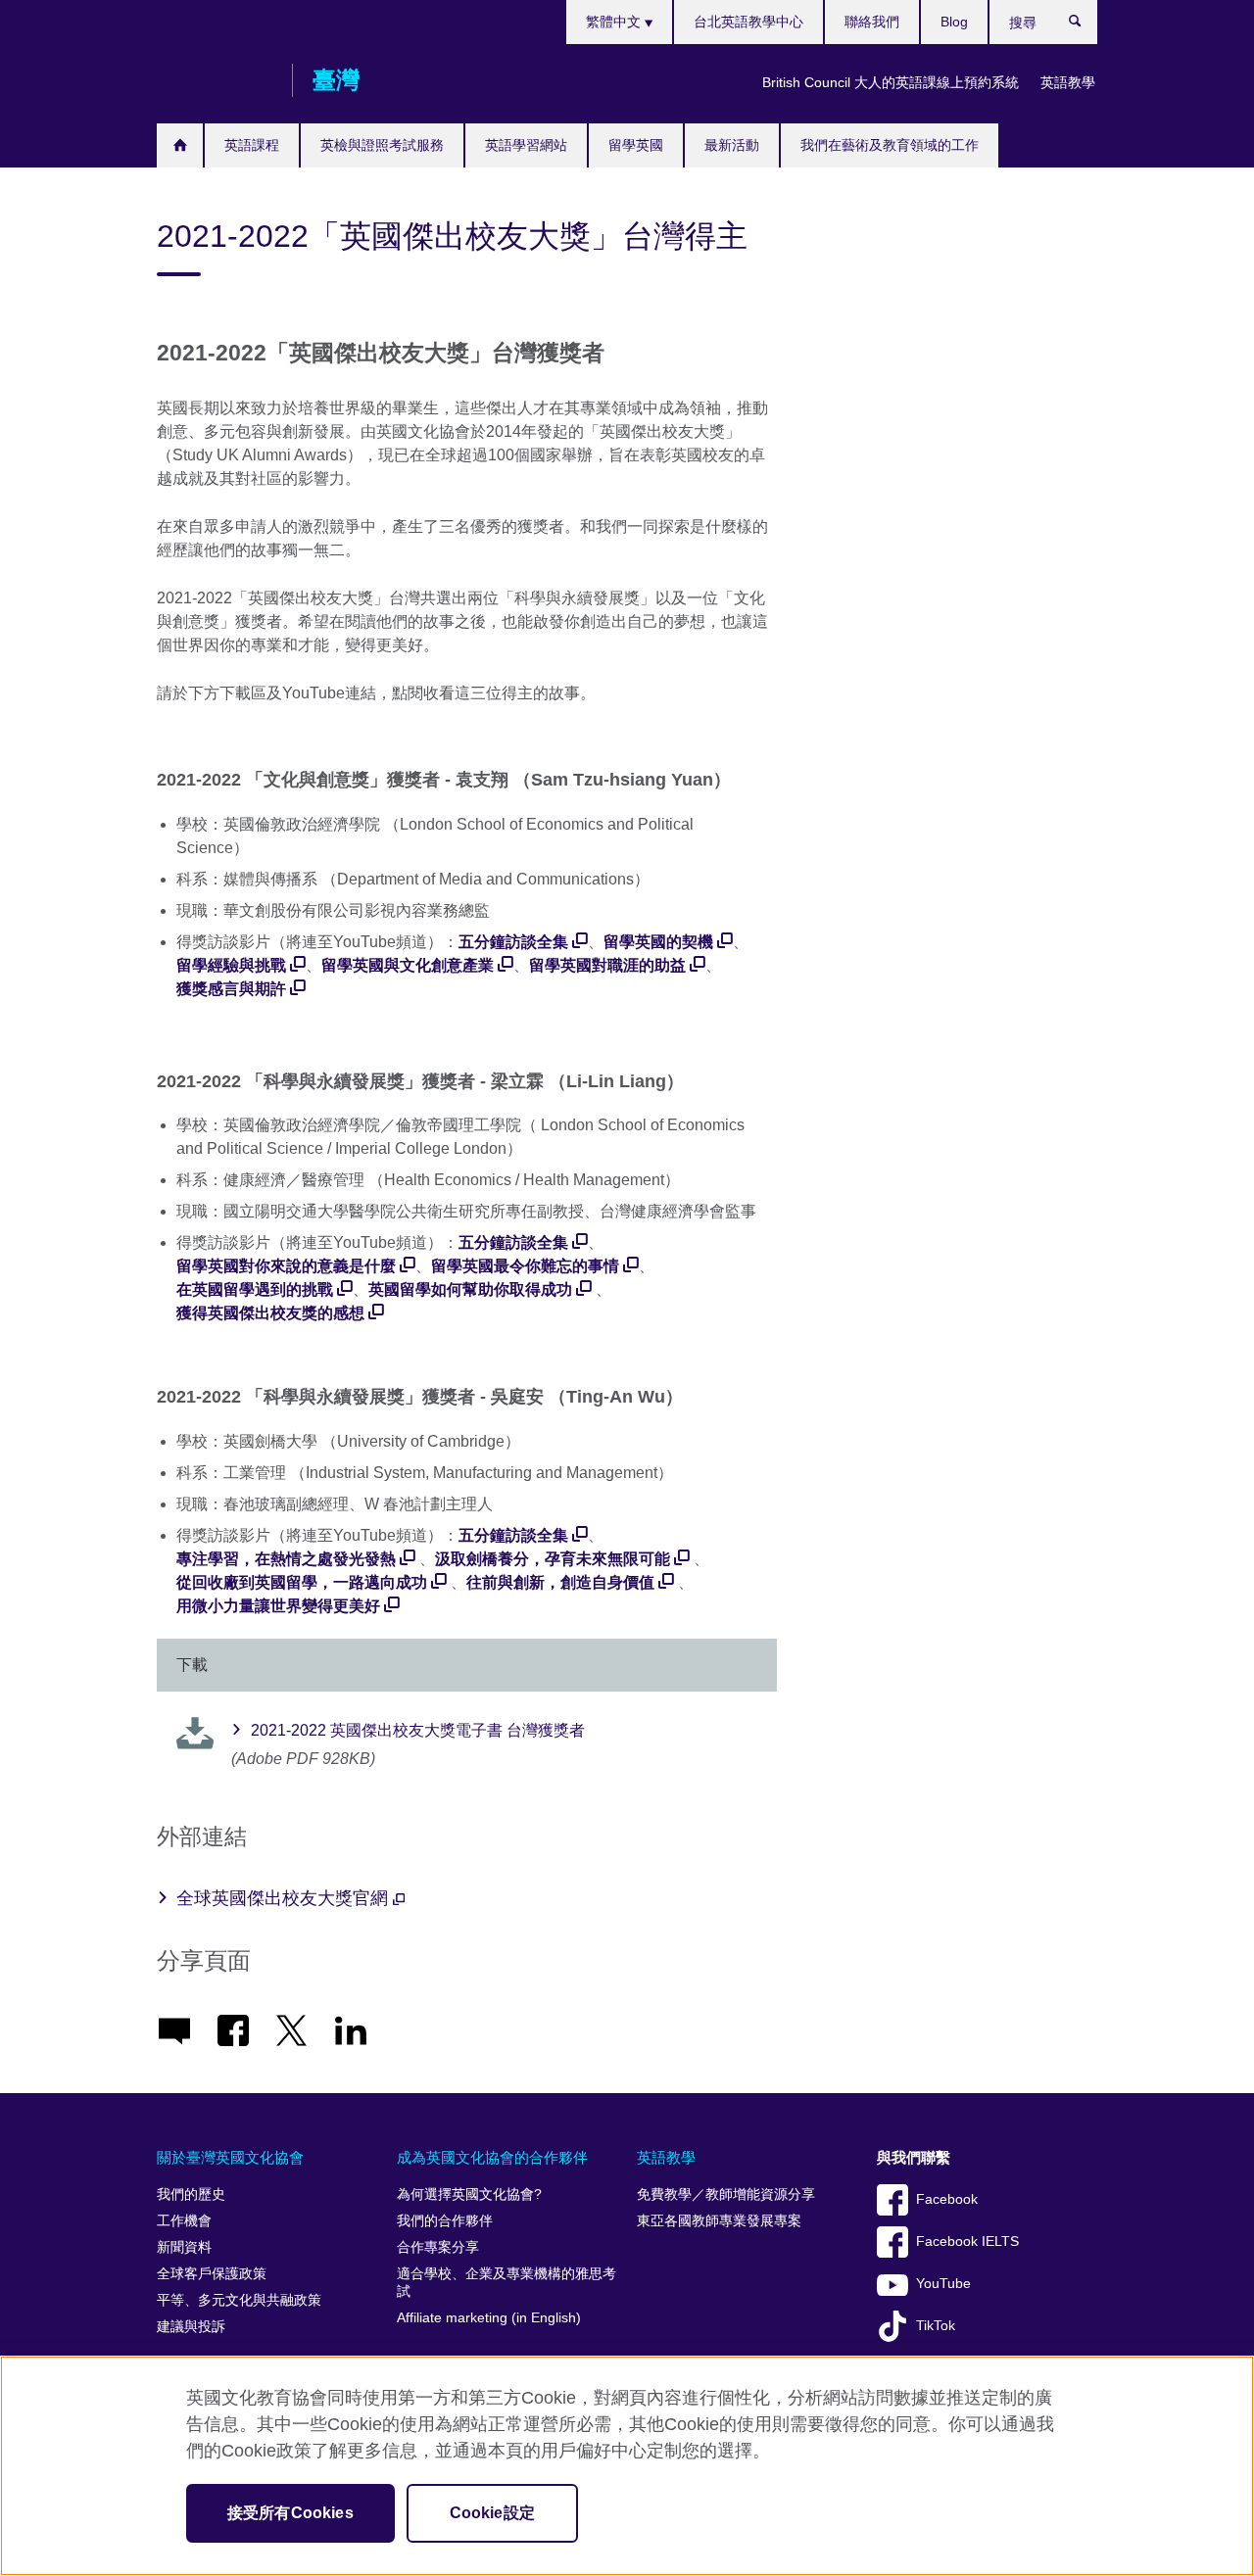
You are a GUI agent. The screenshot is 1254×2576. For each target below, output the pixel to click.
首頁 (180, 145)
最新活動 (732, 145)
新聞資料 (184, 2247)
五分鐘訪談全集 (513, 942)
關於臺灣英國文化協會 (230, 2157)
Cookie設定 (492, 2513)
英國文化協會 (215, 80)
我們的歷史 (191, 2194)
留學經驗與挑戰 (231, 965)
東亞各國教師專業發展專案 (719, 2221)
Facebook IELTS (967, 2242)
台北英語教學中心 (748, 22)
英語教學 (1068, 82)
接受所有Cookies (290, 2513)
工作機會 (184, 2221)
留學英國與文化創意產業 (408, 965)
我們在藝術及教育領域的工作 (890, 145)
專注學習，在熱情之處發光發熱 (286, 1559)
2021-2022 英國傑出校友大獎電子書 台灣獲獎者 (418, 1730)
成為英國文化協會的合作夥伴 (492, 2157)
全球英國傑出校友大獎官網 (285, 1898)
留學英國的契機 (658, 942)
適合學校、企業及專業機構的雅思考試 (506, 2283)
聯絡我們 (872, 22)
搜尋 (1085, 25)
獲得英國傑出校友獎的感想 (270, 1313)
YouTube (943, 2284)
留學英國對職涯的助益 (607, 965)
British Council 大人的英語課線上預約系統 (891, 82)
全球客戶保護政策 (212, 2274)
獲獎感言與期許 (231, 989)
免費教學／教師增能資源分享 (726, 2194)
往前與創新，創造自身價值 (560, 1582)
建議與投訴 (191, 2327)
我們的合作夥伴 (445, 2221)
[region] (627, 2466)
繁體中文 (615, 22)
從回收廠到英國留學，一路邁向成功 (302, 1582)
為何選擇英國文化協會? (469, 2194)
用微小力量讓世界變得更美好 (278, 1606)
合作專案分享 (438, 2247)
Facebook (947, 2199)
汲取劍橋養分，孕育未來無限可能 (553, 1559)
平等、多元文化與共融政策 (239, 2300)
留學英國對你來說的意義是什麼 (286, 1266)
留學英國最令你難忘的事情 (525, 1266)
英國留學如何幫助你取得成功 (470, 1289)
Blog (954, 22)
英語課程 (252, 145)
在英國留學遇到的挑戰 (255, 1289)
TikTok (936, 2326)
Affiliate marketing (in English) (489, 2318)
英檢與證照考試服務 (382, 145)
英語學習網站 (526, 145)
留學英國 (636, 145)
